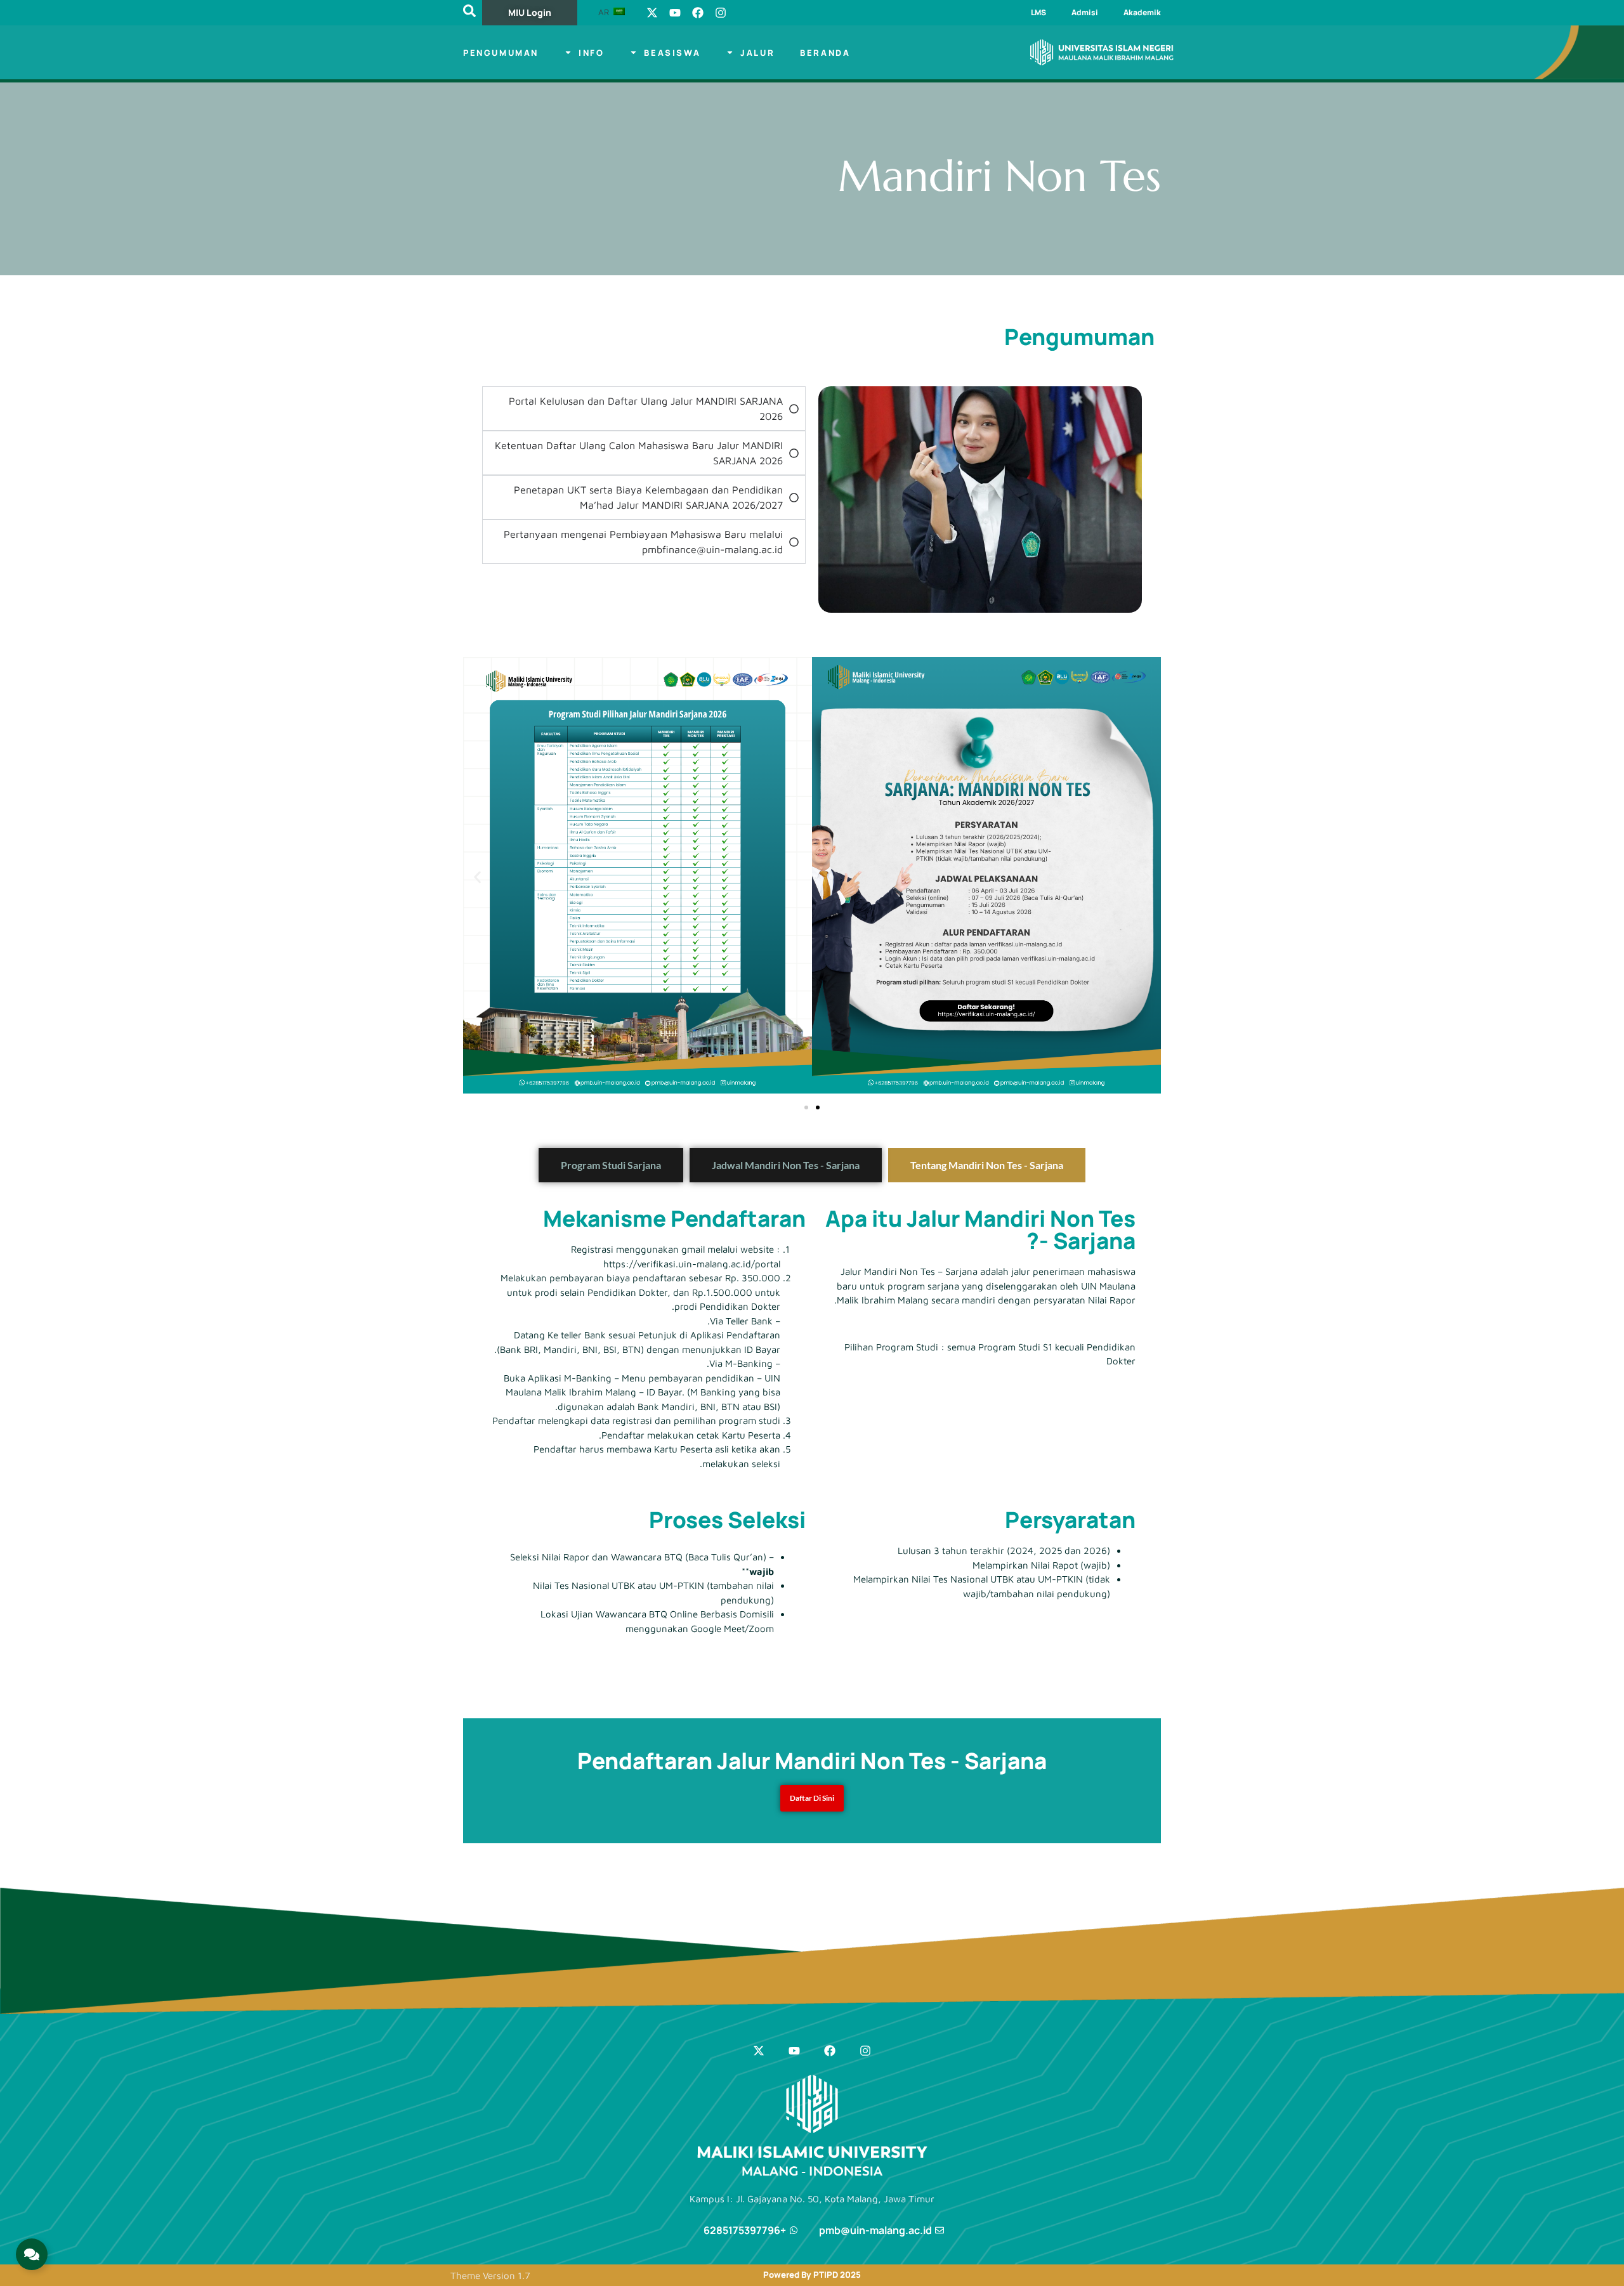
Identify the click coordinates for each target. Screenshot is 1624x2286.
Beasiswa (672, 53)
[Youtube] (675, 13)
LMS (1038, 12)
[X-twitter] (652, 13)
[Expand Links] (32, 2254)
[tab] (987, 1165)
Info (591, 53)
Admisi (1085, 12)
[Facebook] (698, 13)
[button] (477, 878)
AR (605, 12)
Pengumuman (501, 53)
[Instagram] (721, 13)
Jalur (757, 53)
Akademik (1142, 12)
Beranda (825, 53)
